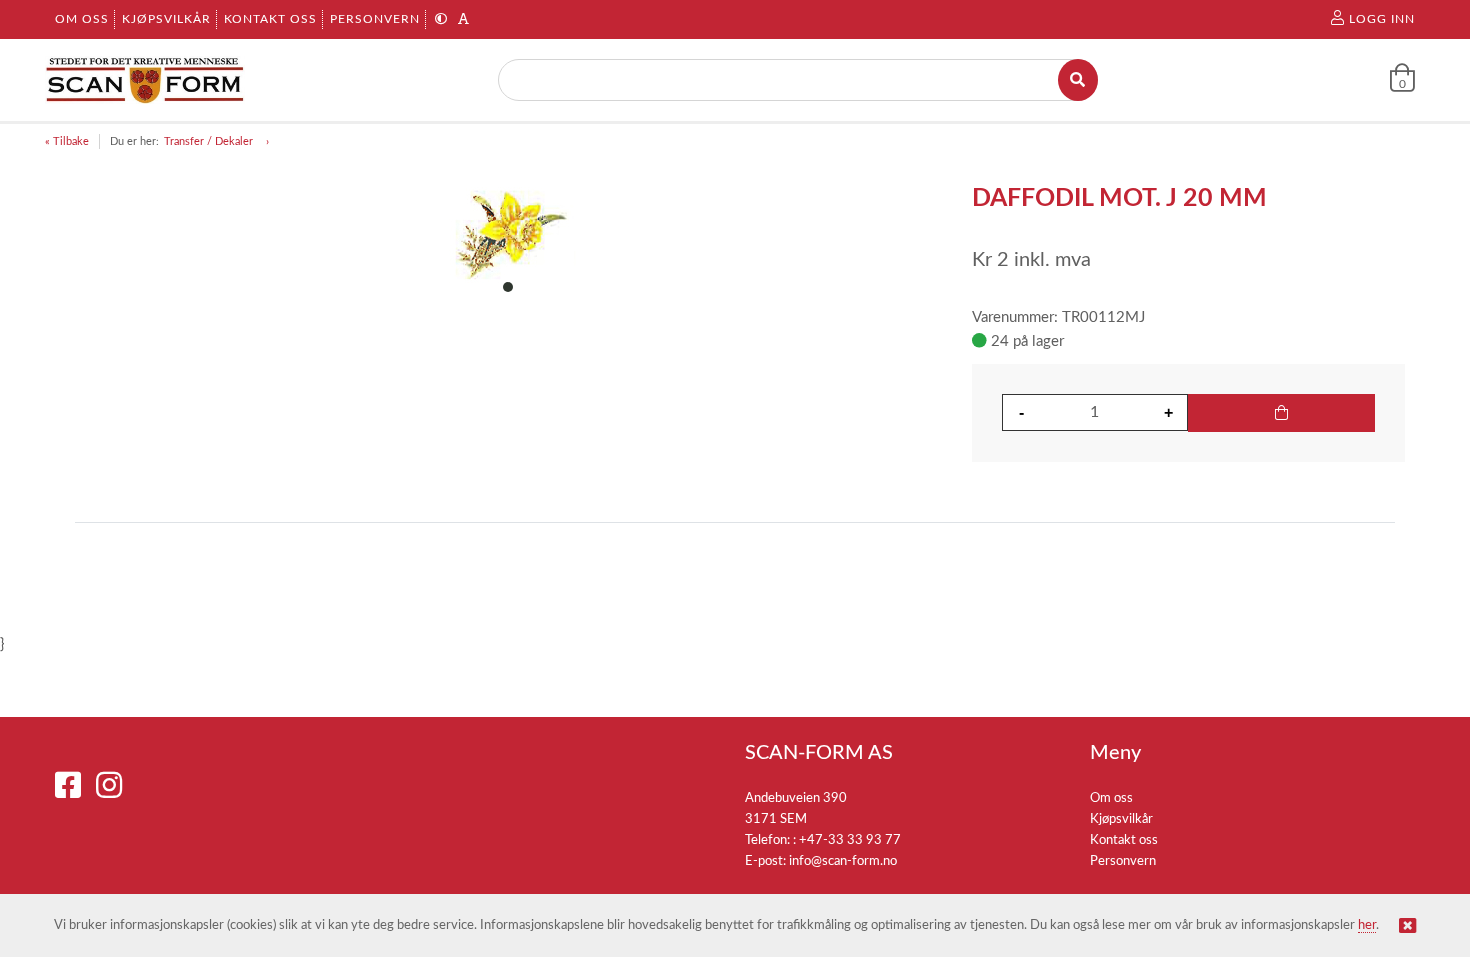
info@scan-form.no (843, 861)
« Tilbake (67, 141)
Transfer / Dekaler (210, 141)
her (1367, 925)
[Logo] (145, 80)
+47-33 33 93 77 (850, 840)
